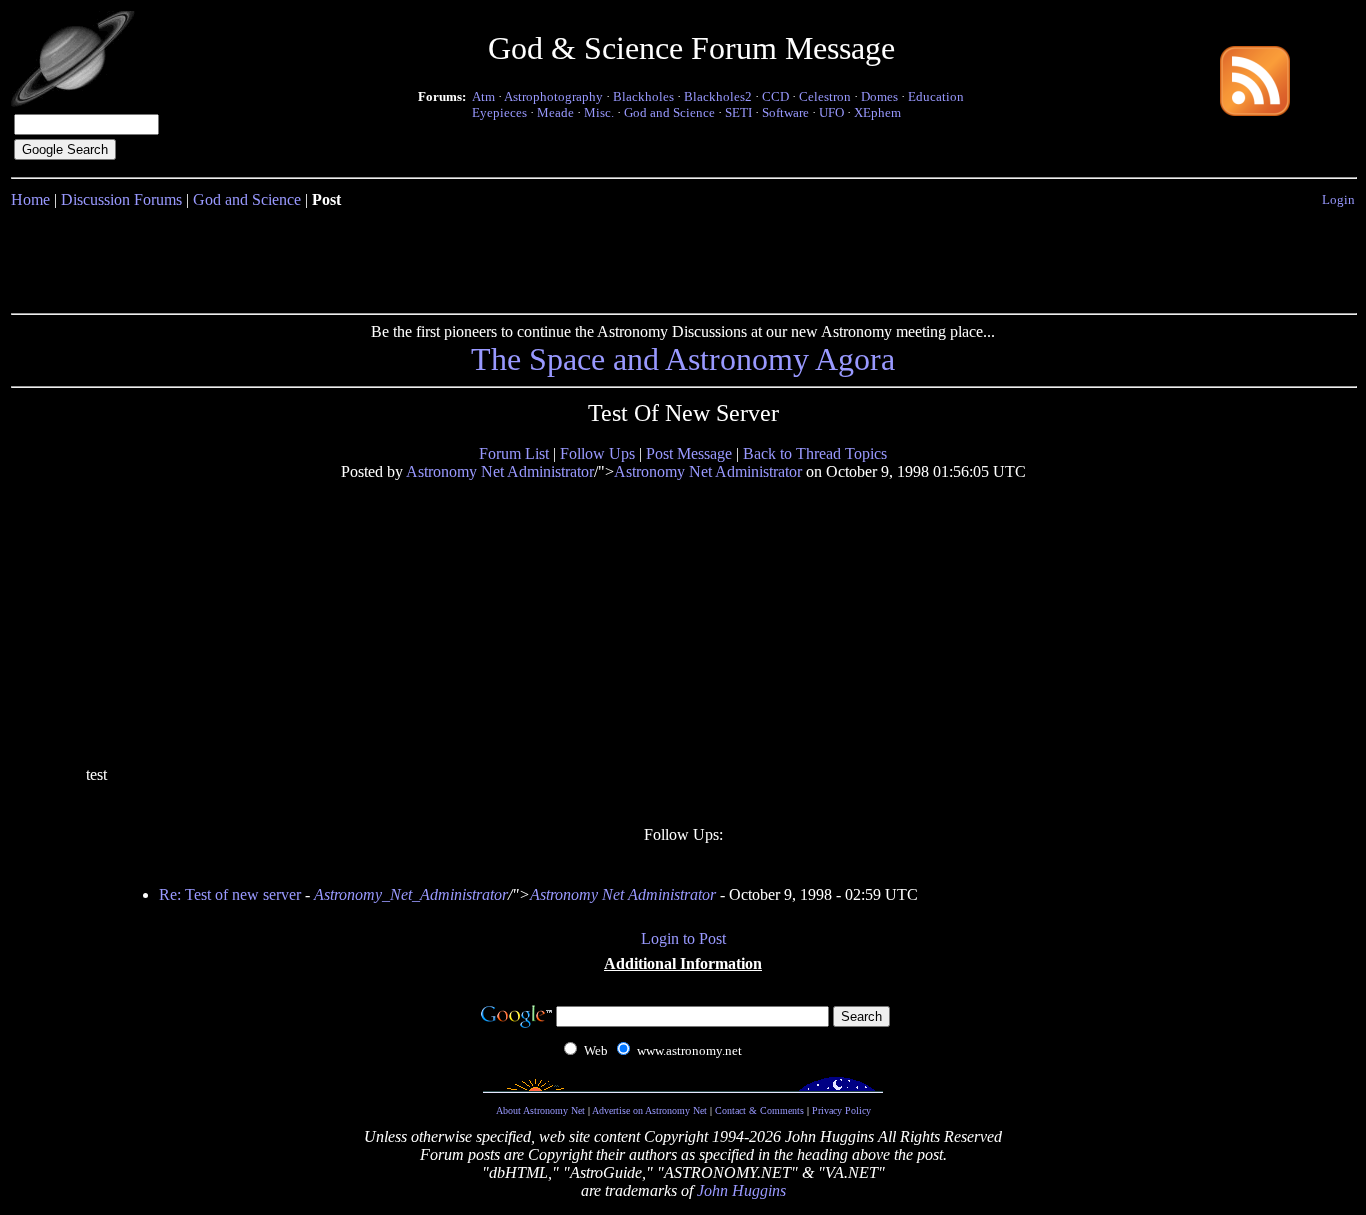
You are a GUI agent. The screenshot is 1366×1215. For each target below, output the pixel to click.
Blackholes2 (718, 96)
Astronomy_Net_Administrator (411, 894)
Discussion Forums (121, 199)
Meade (555, 112)
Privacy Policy (841, 1110)
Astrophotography (553, 96)
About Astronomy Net (540, 1110)
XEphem (877, 112)
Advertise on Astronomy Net (649, 1110)
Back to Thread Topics (815, 453)
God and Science (669, 112)
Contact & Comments (759, 1110)
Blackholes (643, 96)
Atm (483, 96)
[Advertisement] (683, 257)
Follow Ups (597, 453)
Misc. (599, 112)
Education (936, 96)
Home (30, 199)
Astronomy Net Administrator (500, 471)
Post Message (689, 453)
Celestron (825, 96)
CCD (775, 96)
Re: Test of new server (230, 894)
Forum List (514, 453)
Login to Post (683, 938)
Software (785, 112)
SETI (738, 112)
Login (1338, 199)
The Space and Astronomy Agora (683, 359)
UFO (831, 112)
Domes (879, 96)
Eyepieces (499, 112)
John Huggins (741, 1190)
